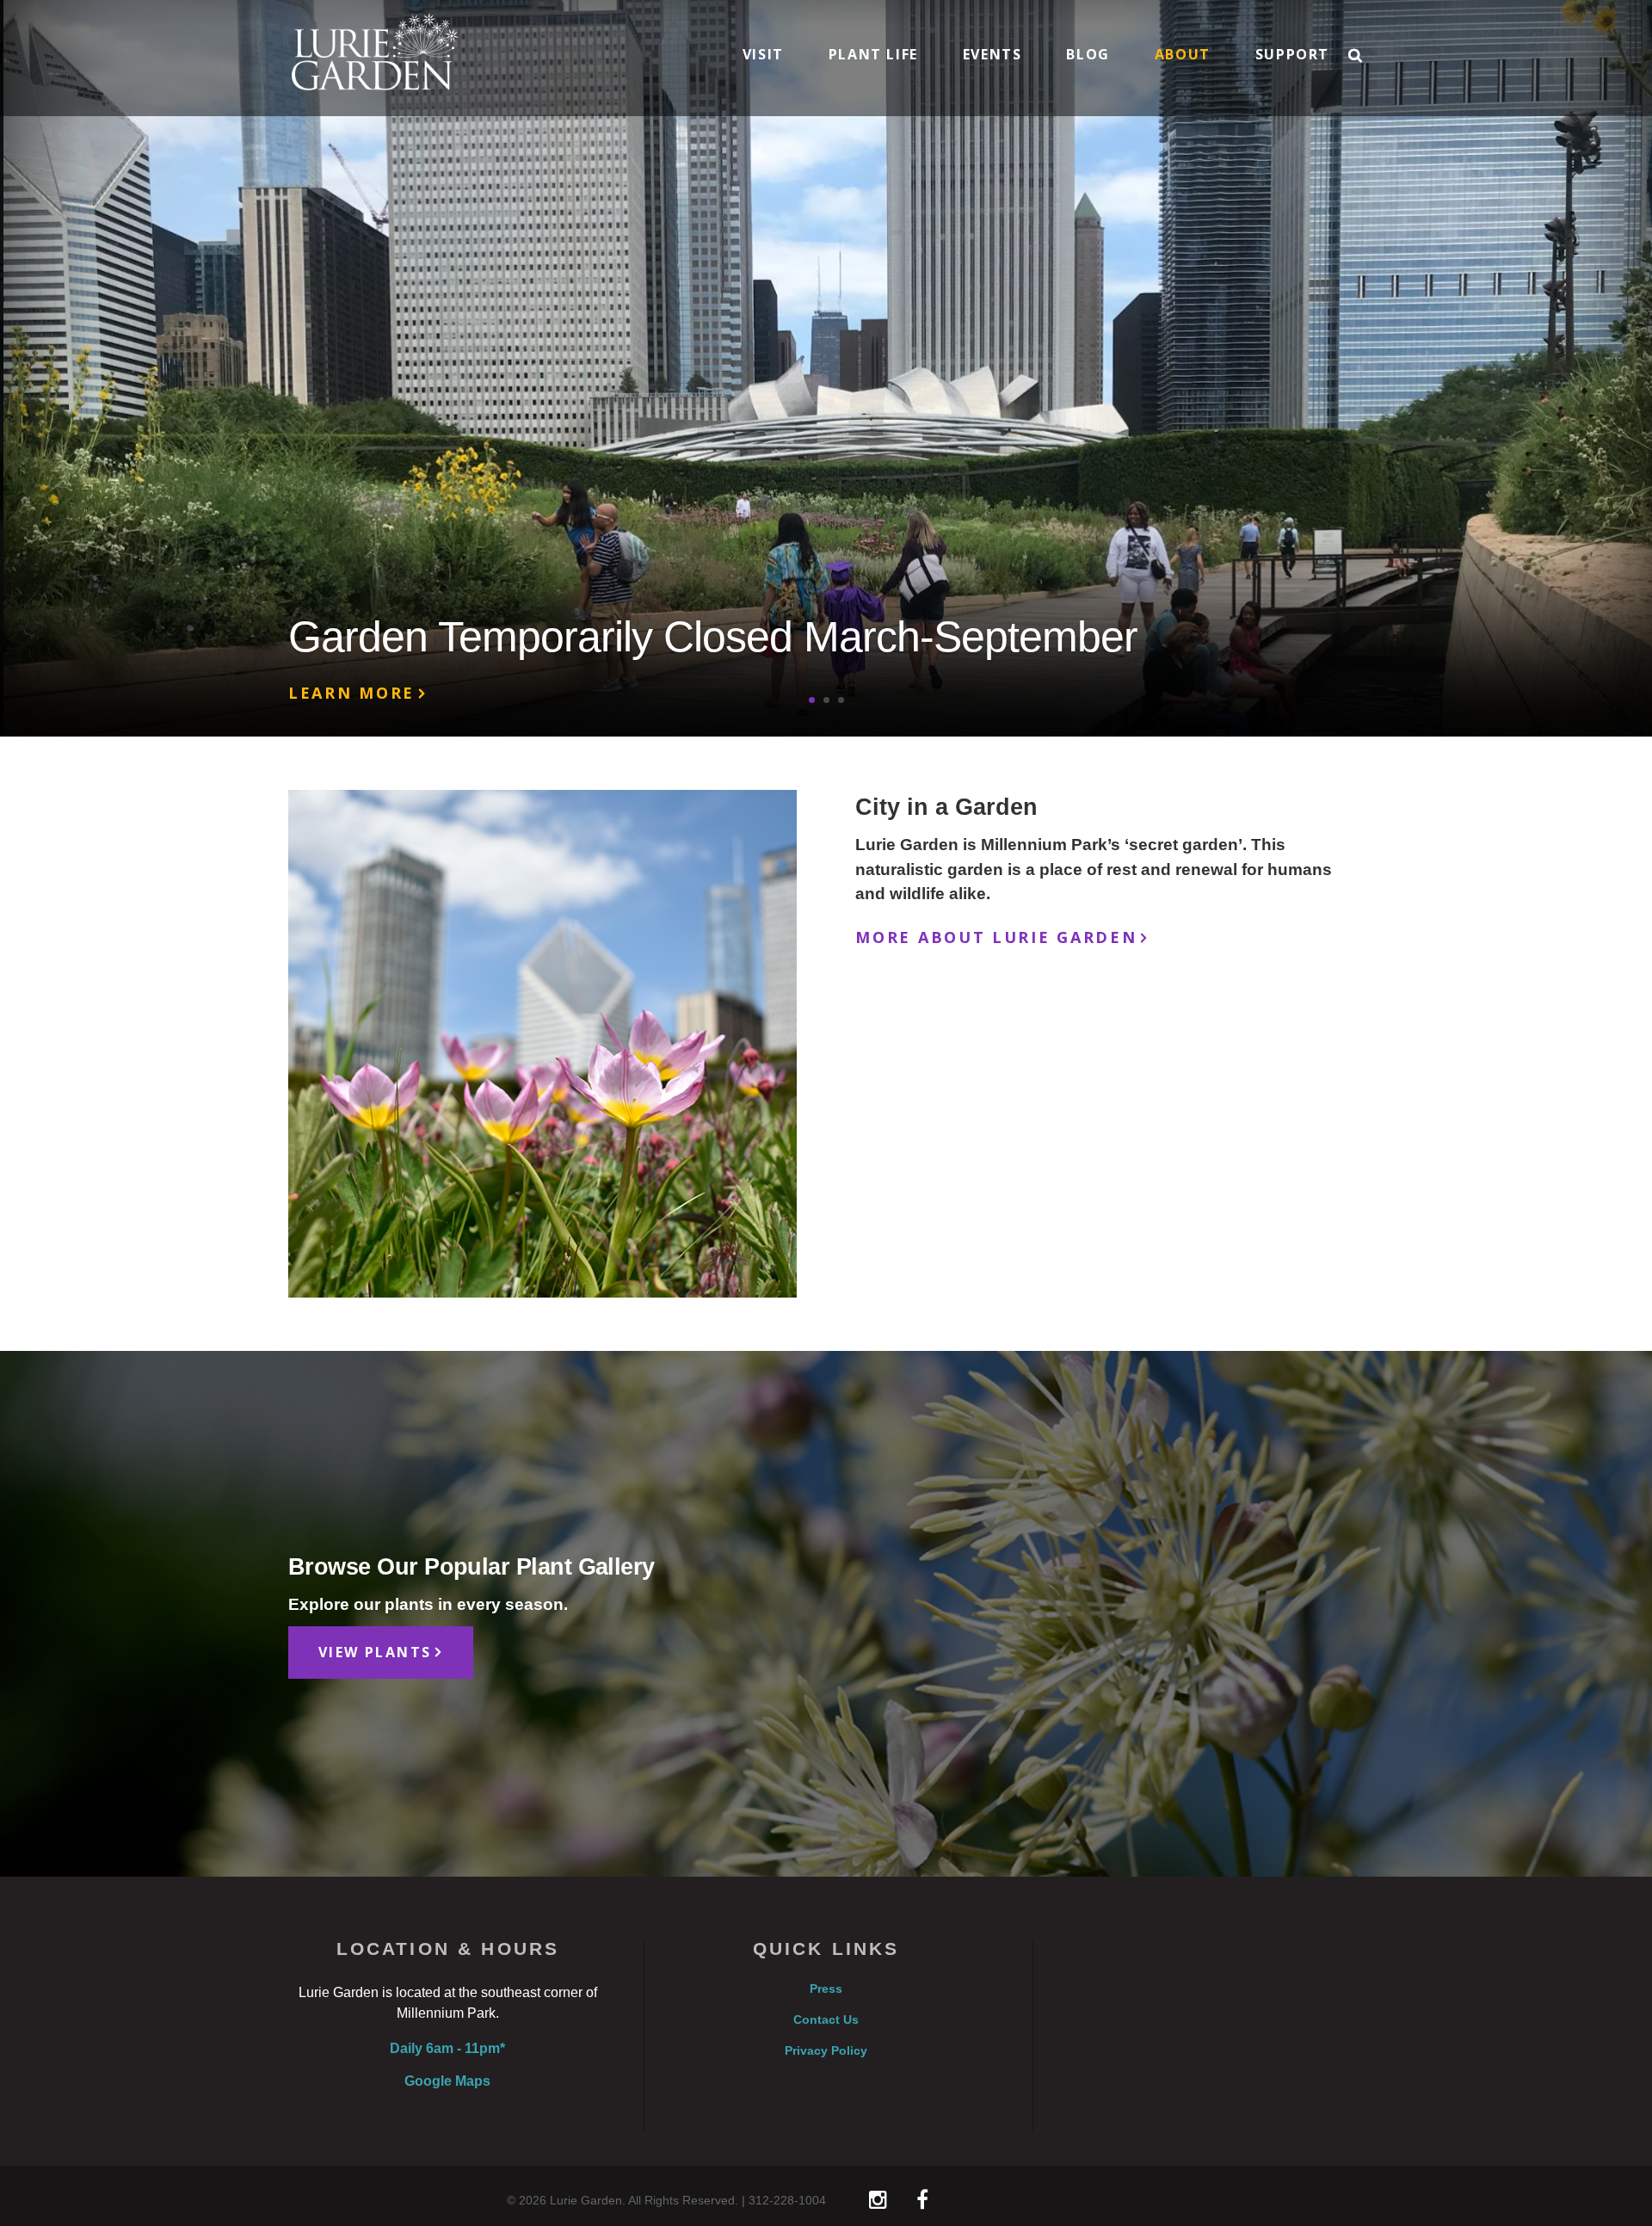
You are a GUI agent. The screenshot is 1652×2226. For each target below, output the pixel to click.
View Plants (375, 1652)
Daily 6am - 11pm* (447, 2048)
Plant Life (873, 56)
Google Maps (447, 2081)
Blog (1088, 56)
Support (1292, 56)
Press (826, 1989)
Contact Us (826, 2020)
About (1183, 56)
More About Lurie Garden (996, 937)
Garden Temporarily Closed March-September (713, 637)
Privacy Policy (826, 2051)
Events (992, 56)
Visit (763, 56)
